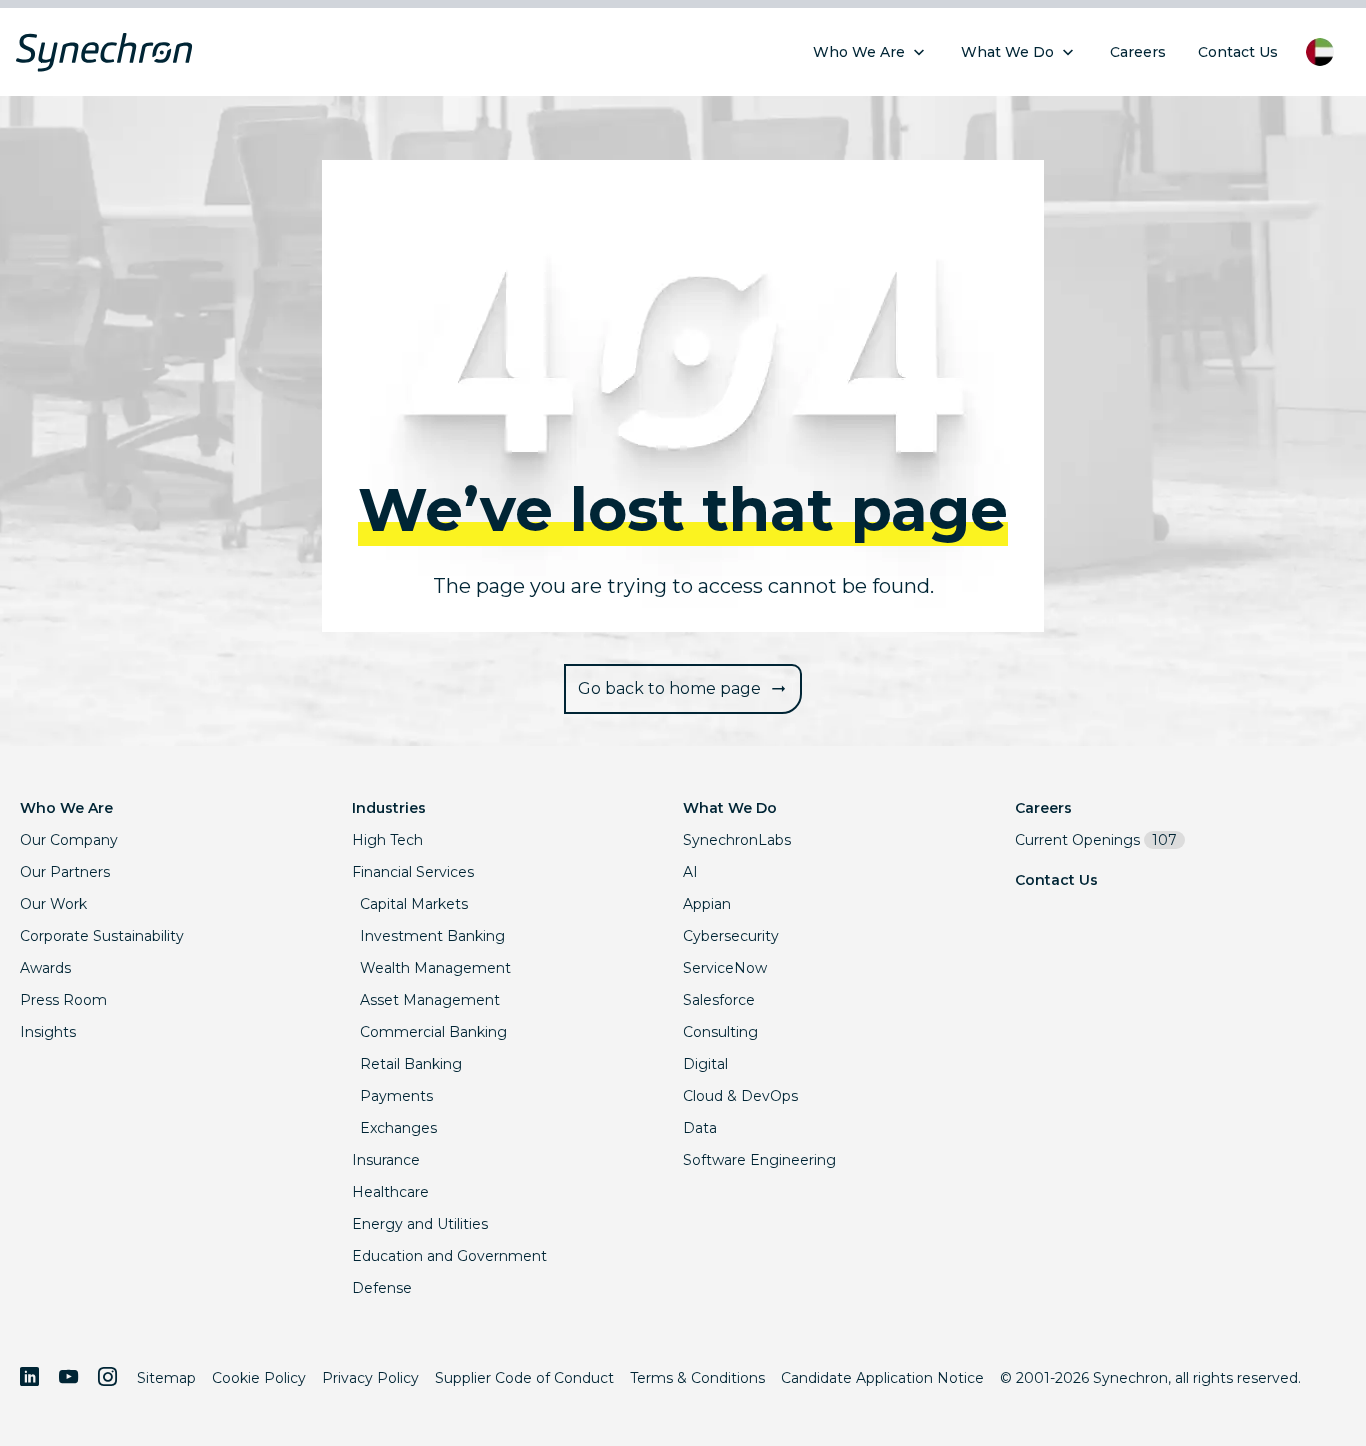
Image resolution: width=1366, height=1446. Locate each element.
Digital (705, 1064)
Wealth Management (435, 968)
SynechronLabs (737, 840)
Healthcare (390, 1192)
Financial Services (413, 872)
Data (700, 1128)
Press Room (63, 1000)
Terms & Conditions (697, 1378)
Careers (1043, 808)
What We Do (730, 808)
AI (690, 872)
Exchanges (398, 1128)
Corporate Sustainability (102, 936)
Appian (707, 904)
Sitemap (166, 1378)
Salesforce (719, 1000)
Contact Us (1056, 880)
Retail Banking (411, 1064)
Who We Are (66, 808)
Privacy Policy (370, 1378)
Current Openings (1096, 840)
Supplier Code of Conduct (524, 1378)
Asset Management (430, 1000)
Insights (48, 1032)
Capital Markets (414, 904)
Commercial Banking (433, 1032)
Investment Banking (432, 936)
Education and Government (449, 1256)
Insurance (386, 1160)
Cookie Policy (259, 1378)
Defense (382, 1288)
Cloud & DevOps (740, 1096)
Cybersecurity (731, 936)
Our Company (69, 840)
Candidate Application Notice (882, 1378)
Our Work (53, 904)
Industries (389, 808)
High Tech (387, 840)
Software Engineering (759, 1160)
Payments (396, 1096)
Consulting (720, 1032)
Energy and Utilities (420, 1224)
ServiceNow (725, 968)
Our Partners (65, 872)
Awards (45, 968)
